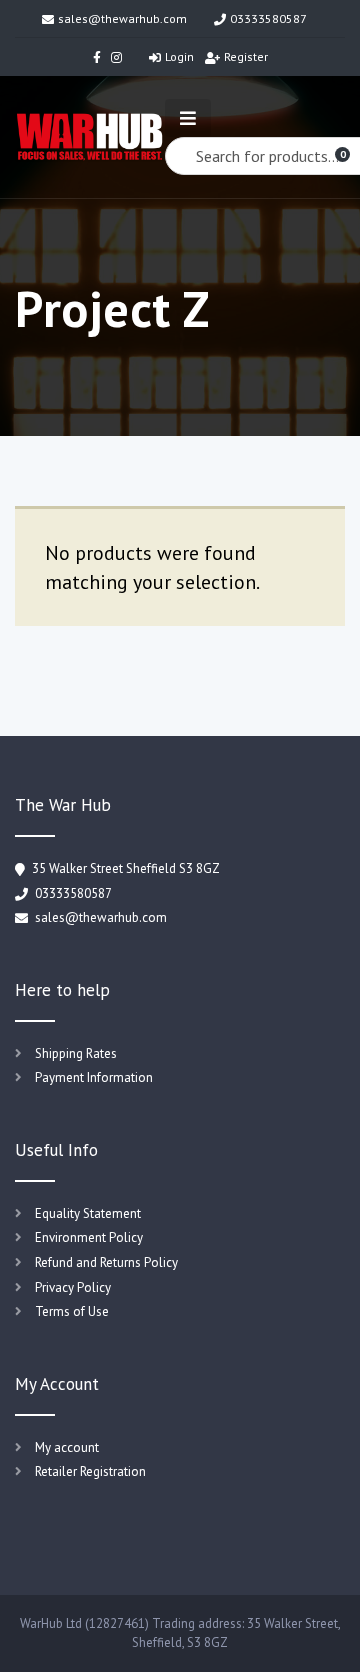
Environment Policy (89, 1237)
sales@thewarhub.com (122, 18)
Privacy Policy (73, 1287)
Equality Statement (88, 1213)
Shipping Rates (76, 1053)
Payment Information (94, 1077)
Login (179, 56)
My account (67, 1447)
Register (246, 56)
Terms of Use (72, 1311)
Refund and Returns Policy (106, 1262)
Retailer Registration (90, 1471)
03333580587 (268, 18)
